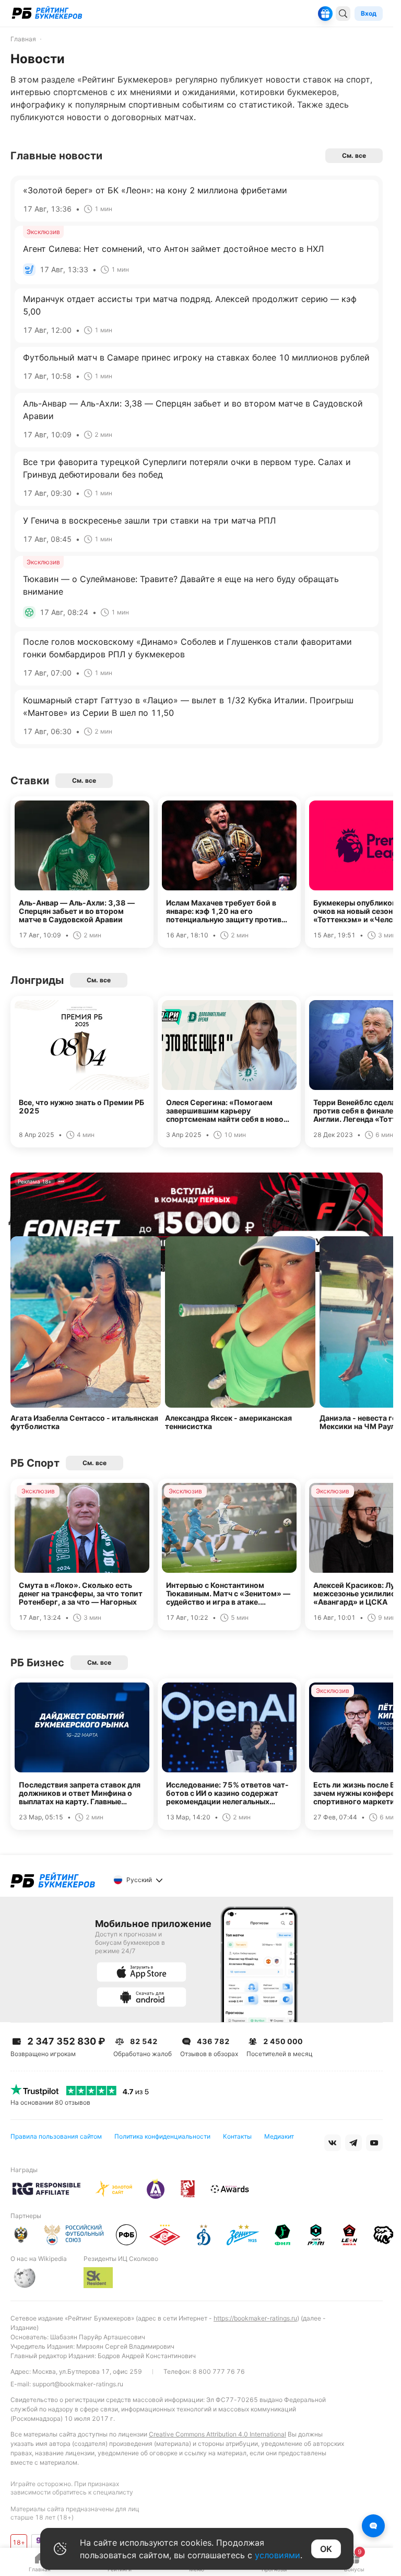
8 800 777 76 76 (219, 2371)
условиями (278, 2555)
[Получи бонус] (325, 14)
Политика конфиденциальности (162, 2136)
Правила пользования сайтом (56, 2136)
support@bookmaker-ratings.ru (78, 2384)
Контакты (237, 2136)
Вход (369, 13)
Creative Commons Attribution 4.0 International (217, 2434)
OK (326, 2549)
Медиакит (279, 2136)
